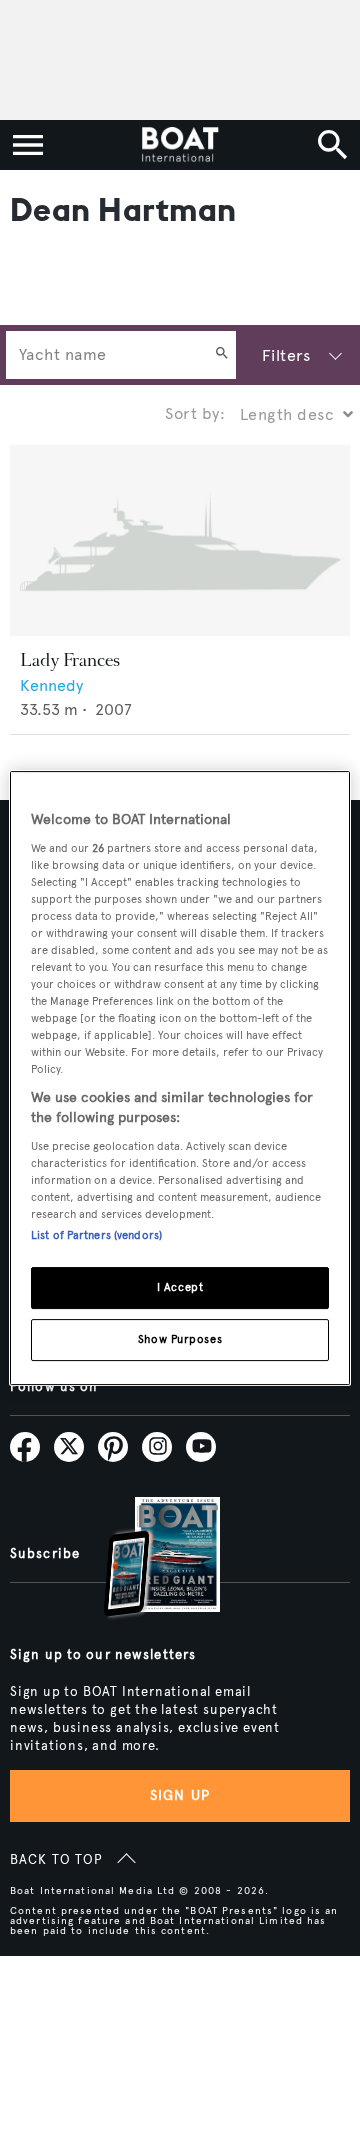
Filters (286, 355)
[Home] (179, 145)
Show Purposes (180, 1339)
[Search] (222, 355)
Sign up (180, 1795)
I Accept (180, 1287)
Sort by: (195, 413)
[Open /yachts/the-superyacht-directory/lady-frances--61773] (180, 540)
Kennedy (51, 685)
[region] (180, 1078)
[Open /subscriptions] (145, 1559)
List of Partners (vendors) (96, 1235)
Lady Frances (70, 660)
